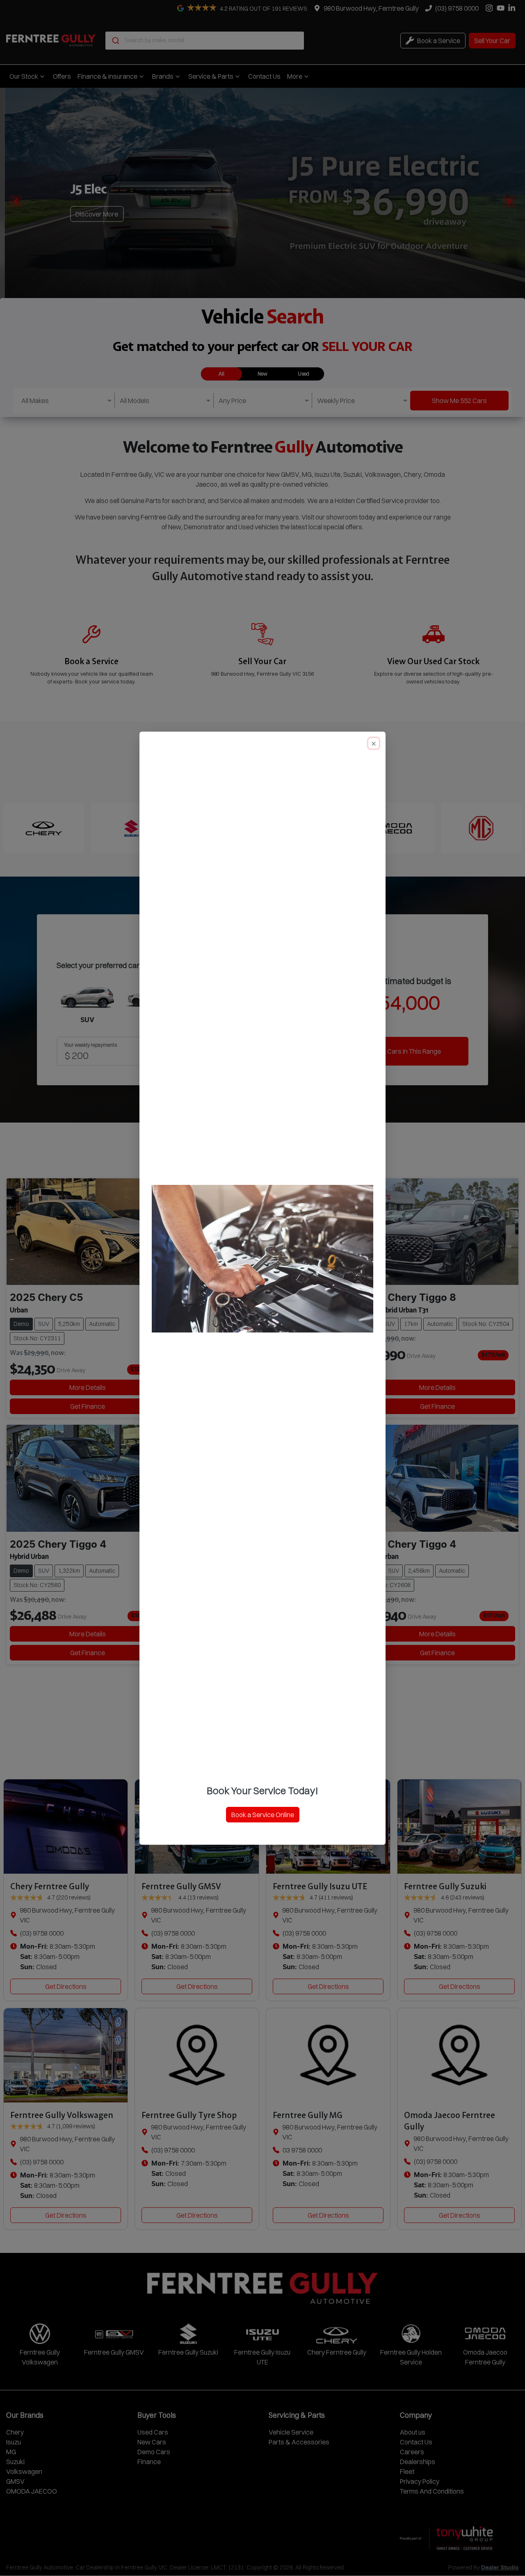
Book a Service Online (263, 1815)
